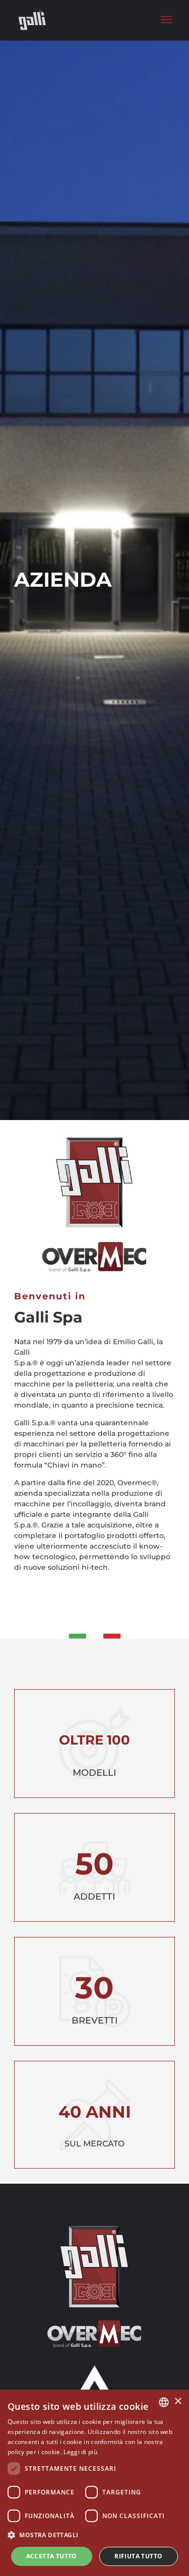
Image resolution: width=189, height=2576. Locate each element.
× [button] (178, 2401)
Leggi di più (80, 2452)
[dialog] (94, 2483)
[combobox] (164, 2402)
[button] (94, 2535)
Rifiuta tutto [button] (138, 2556)
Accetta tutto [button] (52, 2556)
